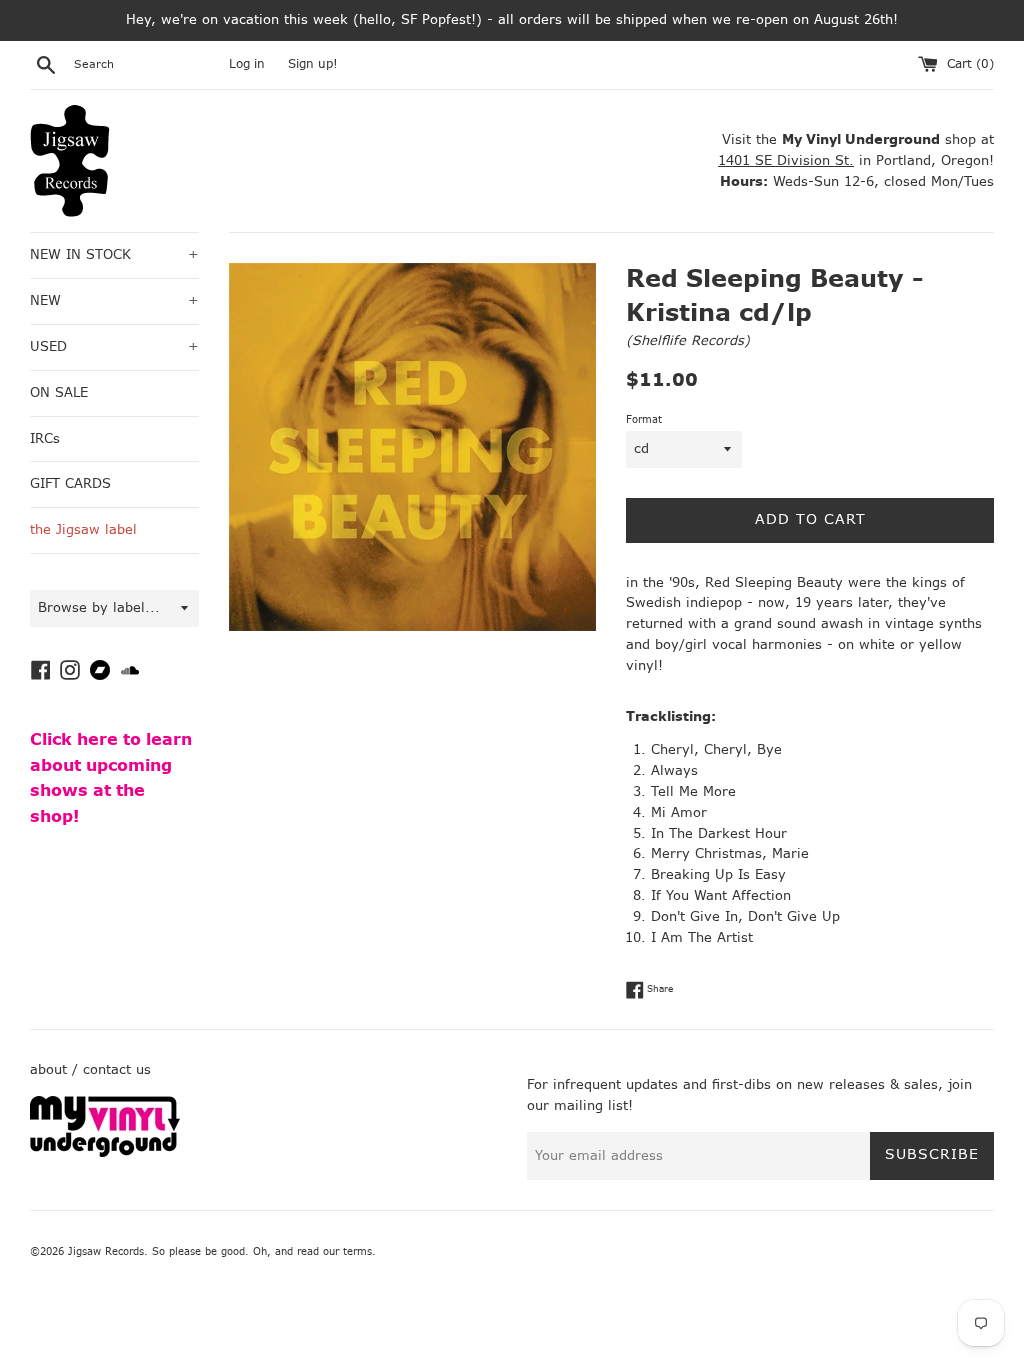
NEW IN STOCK (114, 254)
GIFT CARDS (70, 483)
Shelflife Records (688, 340)
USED (114, 346)
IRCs (45, 438)
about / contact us (90, 1069)
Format (644, 419)
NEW (114, 300)
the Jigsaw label (83, 529)
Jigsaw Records (106, 1251)
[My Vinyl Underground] (105, 1152)
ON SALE (59, 392)
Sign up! (313, 64)
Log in (247, 64)
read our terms (334, 1251)
